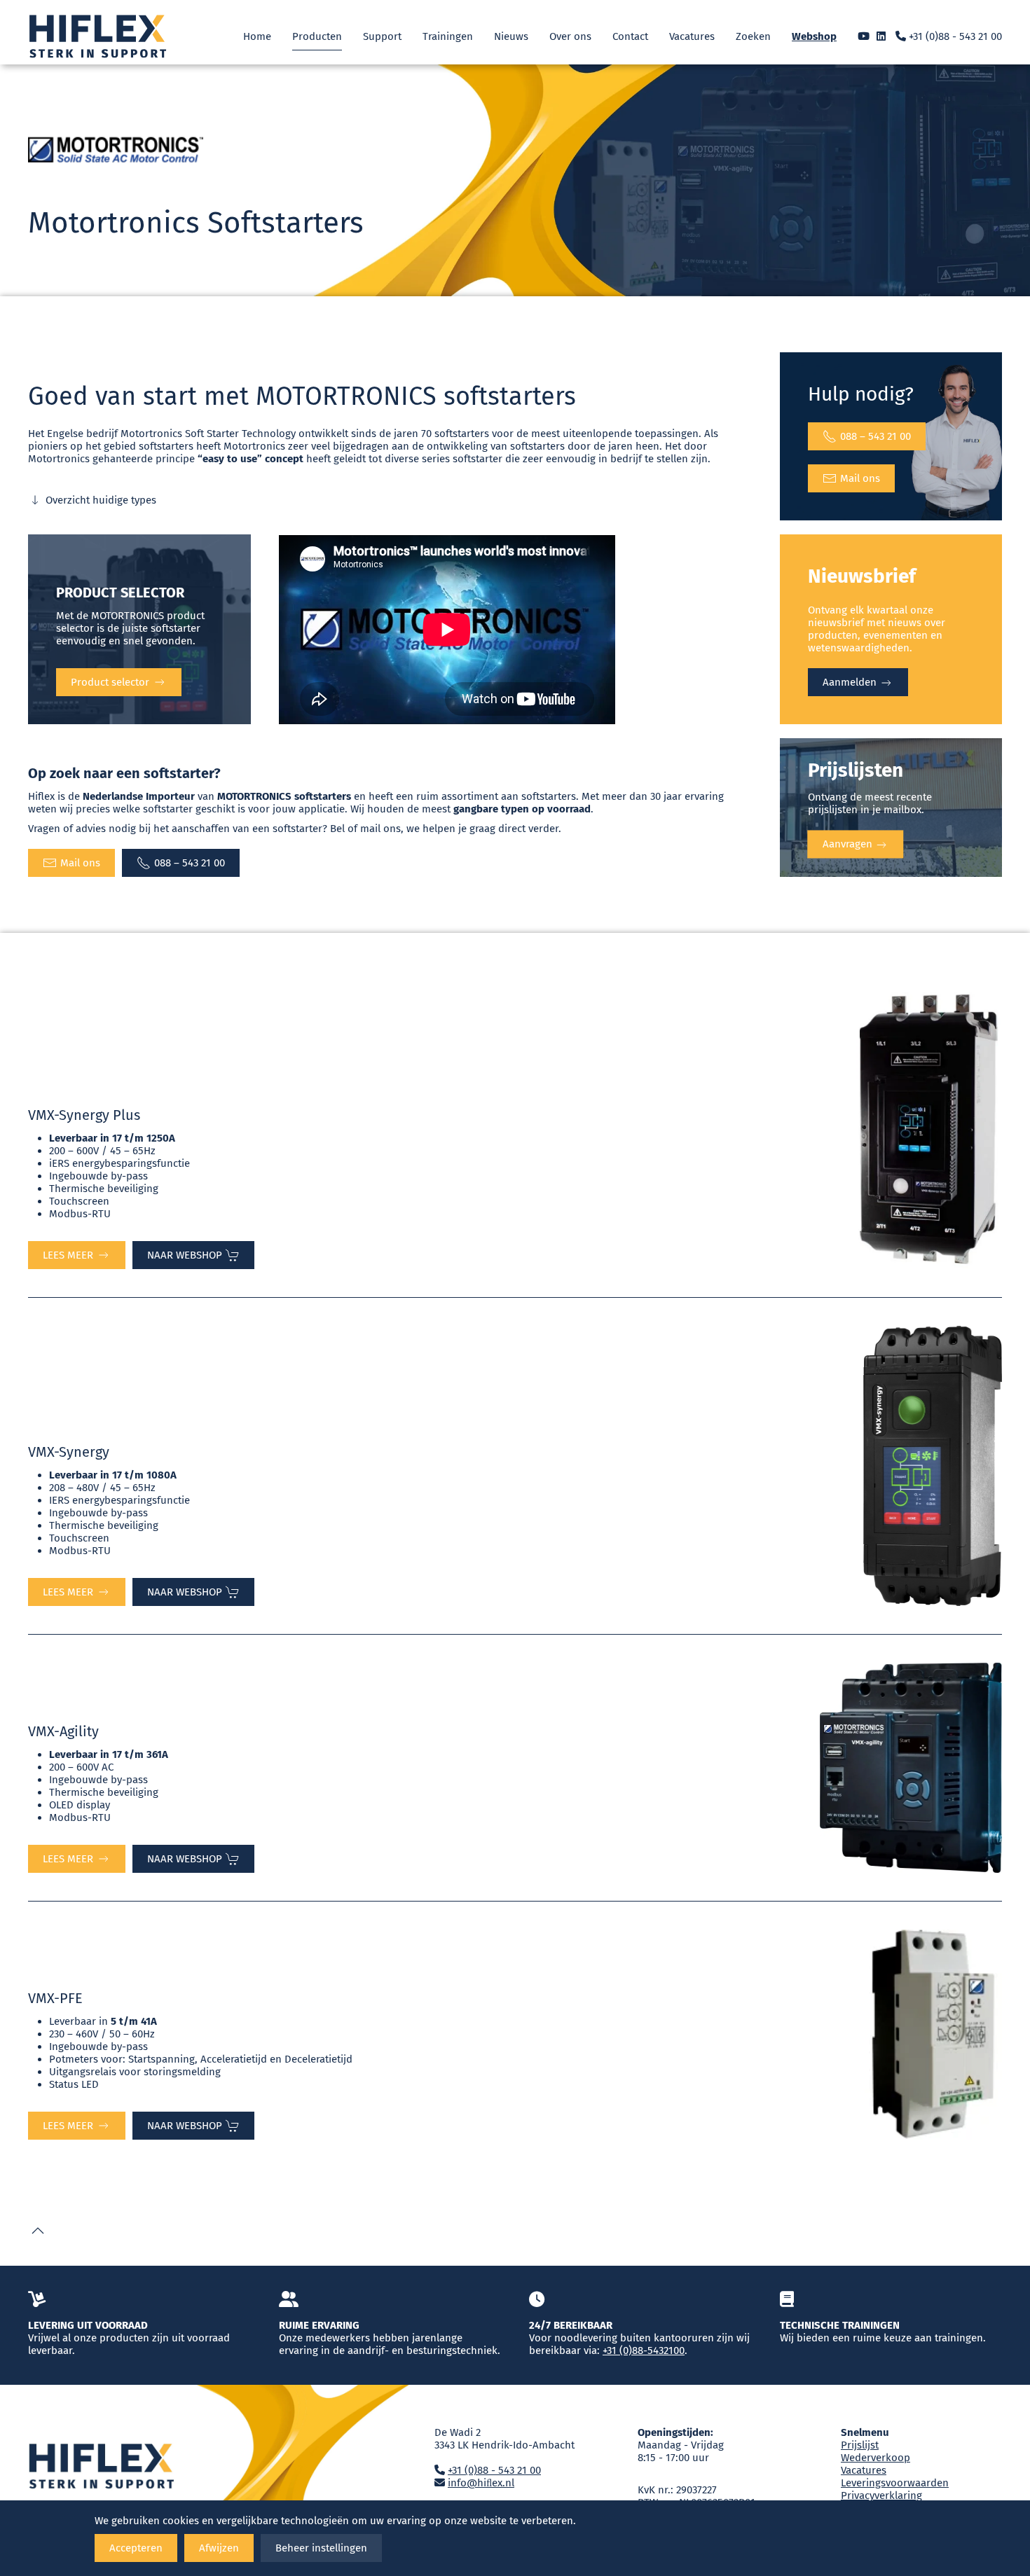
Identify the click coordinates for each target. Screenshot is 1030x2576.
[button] (38, 2231)
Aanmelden (851, 682)
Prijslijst (860, 2445)
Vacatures (692, 36)
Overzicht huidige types (101, 500)
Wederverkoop (875, 2458)
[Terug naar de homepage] (98, 36)
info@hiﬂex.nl (481, 2483)
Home (257, 36)
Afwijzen (219, 2548)
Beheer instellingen (321, 2548)
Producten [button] (317, 36)
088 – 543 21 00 (875, 436)
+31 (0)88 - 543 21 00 (954, 36)
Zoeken (753, 36)
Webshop (814, 36)
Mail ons (860, 478)
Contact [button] (630, 36)
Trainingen (448, 36)
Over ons (570, 36)
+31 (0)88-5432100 (644, 2350)
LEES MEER (68, 1255)
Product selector (110, 682)
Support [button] (382, 36)
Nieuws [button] (511, 36)
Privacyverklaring (881, 2495)
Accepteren (136, 2548)
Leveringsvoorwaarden (895, 2483)
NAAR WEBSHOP (185, 1255)
